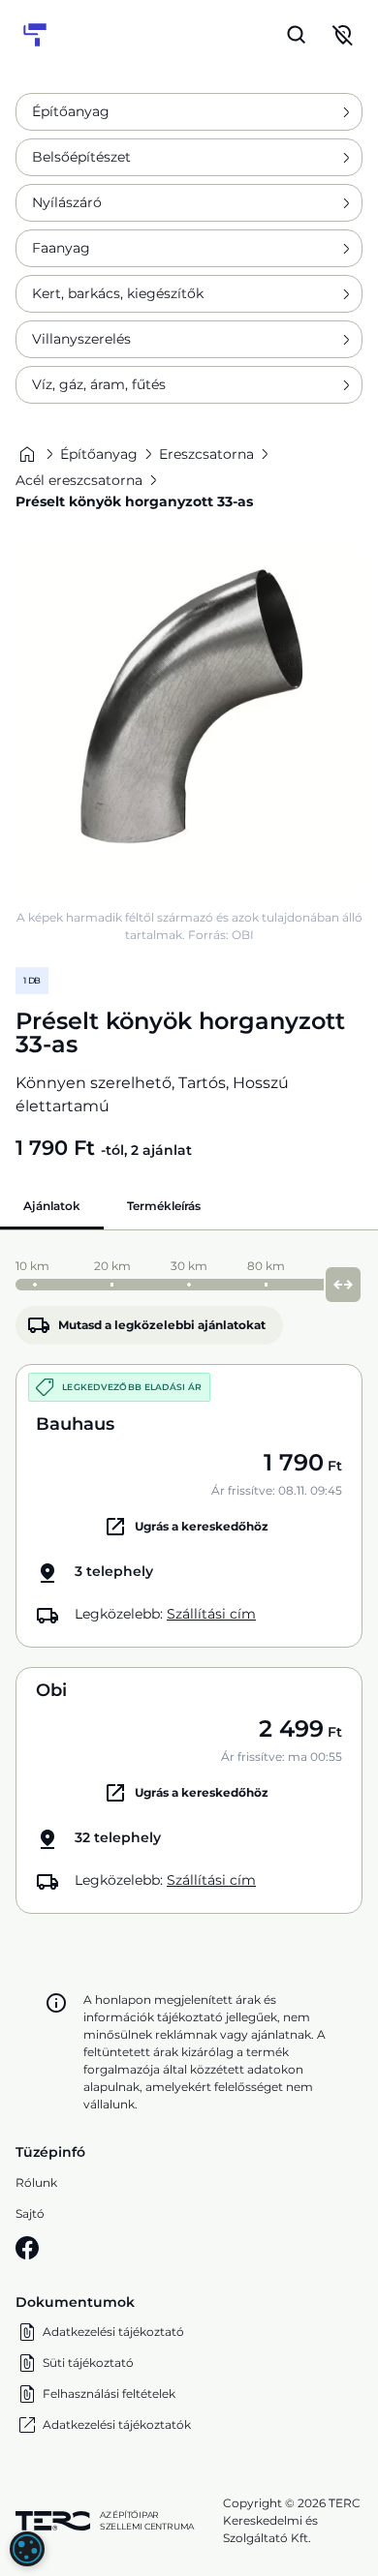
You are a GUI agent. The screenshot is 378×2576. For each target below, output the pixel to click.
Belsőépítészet (81, 157)
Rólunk (36, 2182)
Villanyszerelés (81, 339)
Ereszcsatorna (206, 454)
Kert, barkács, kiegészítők (118, 293)
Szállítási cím (211, 1614)
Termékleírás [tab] (164, 1206)
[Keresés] (297, 35)
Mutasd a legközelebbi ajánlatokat (162, 1325)
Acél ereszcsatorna (79, 480)
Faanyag (61, 248)
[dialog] (27, 2549)
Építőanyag (71, 111)
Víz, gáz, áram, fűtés (99, 384)
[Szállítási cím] (343, 35)
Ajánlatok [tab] (52, 1206)
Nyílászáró (67, 202)
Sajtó (30, 2213)
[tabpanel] (189, 1582)
